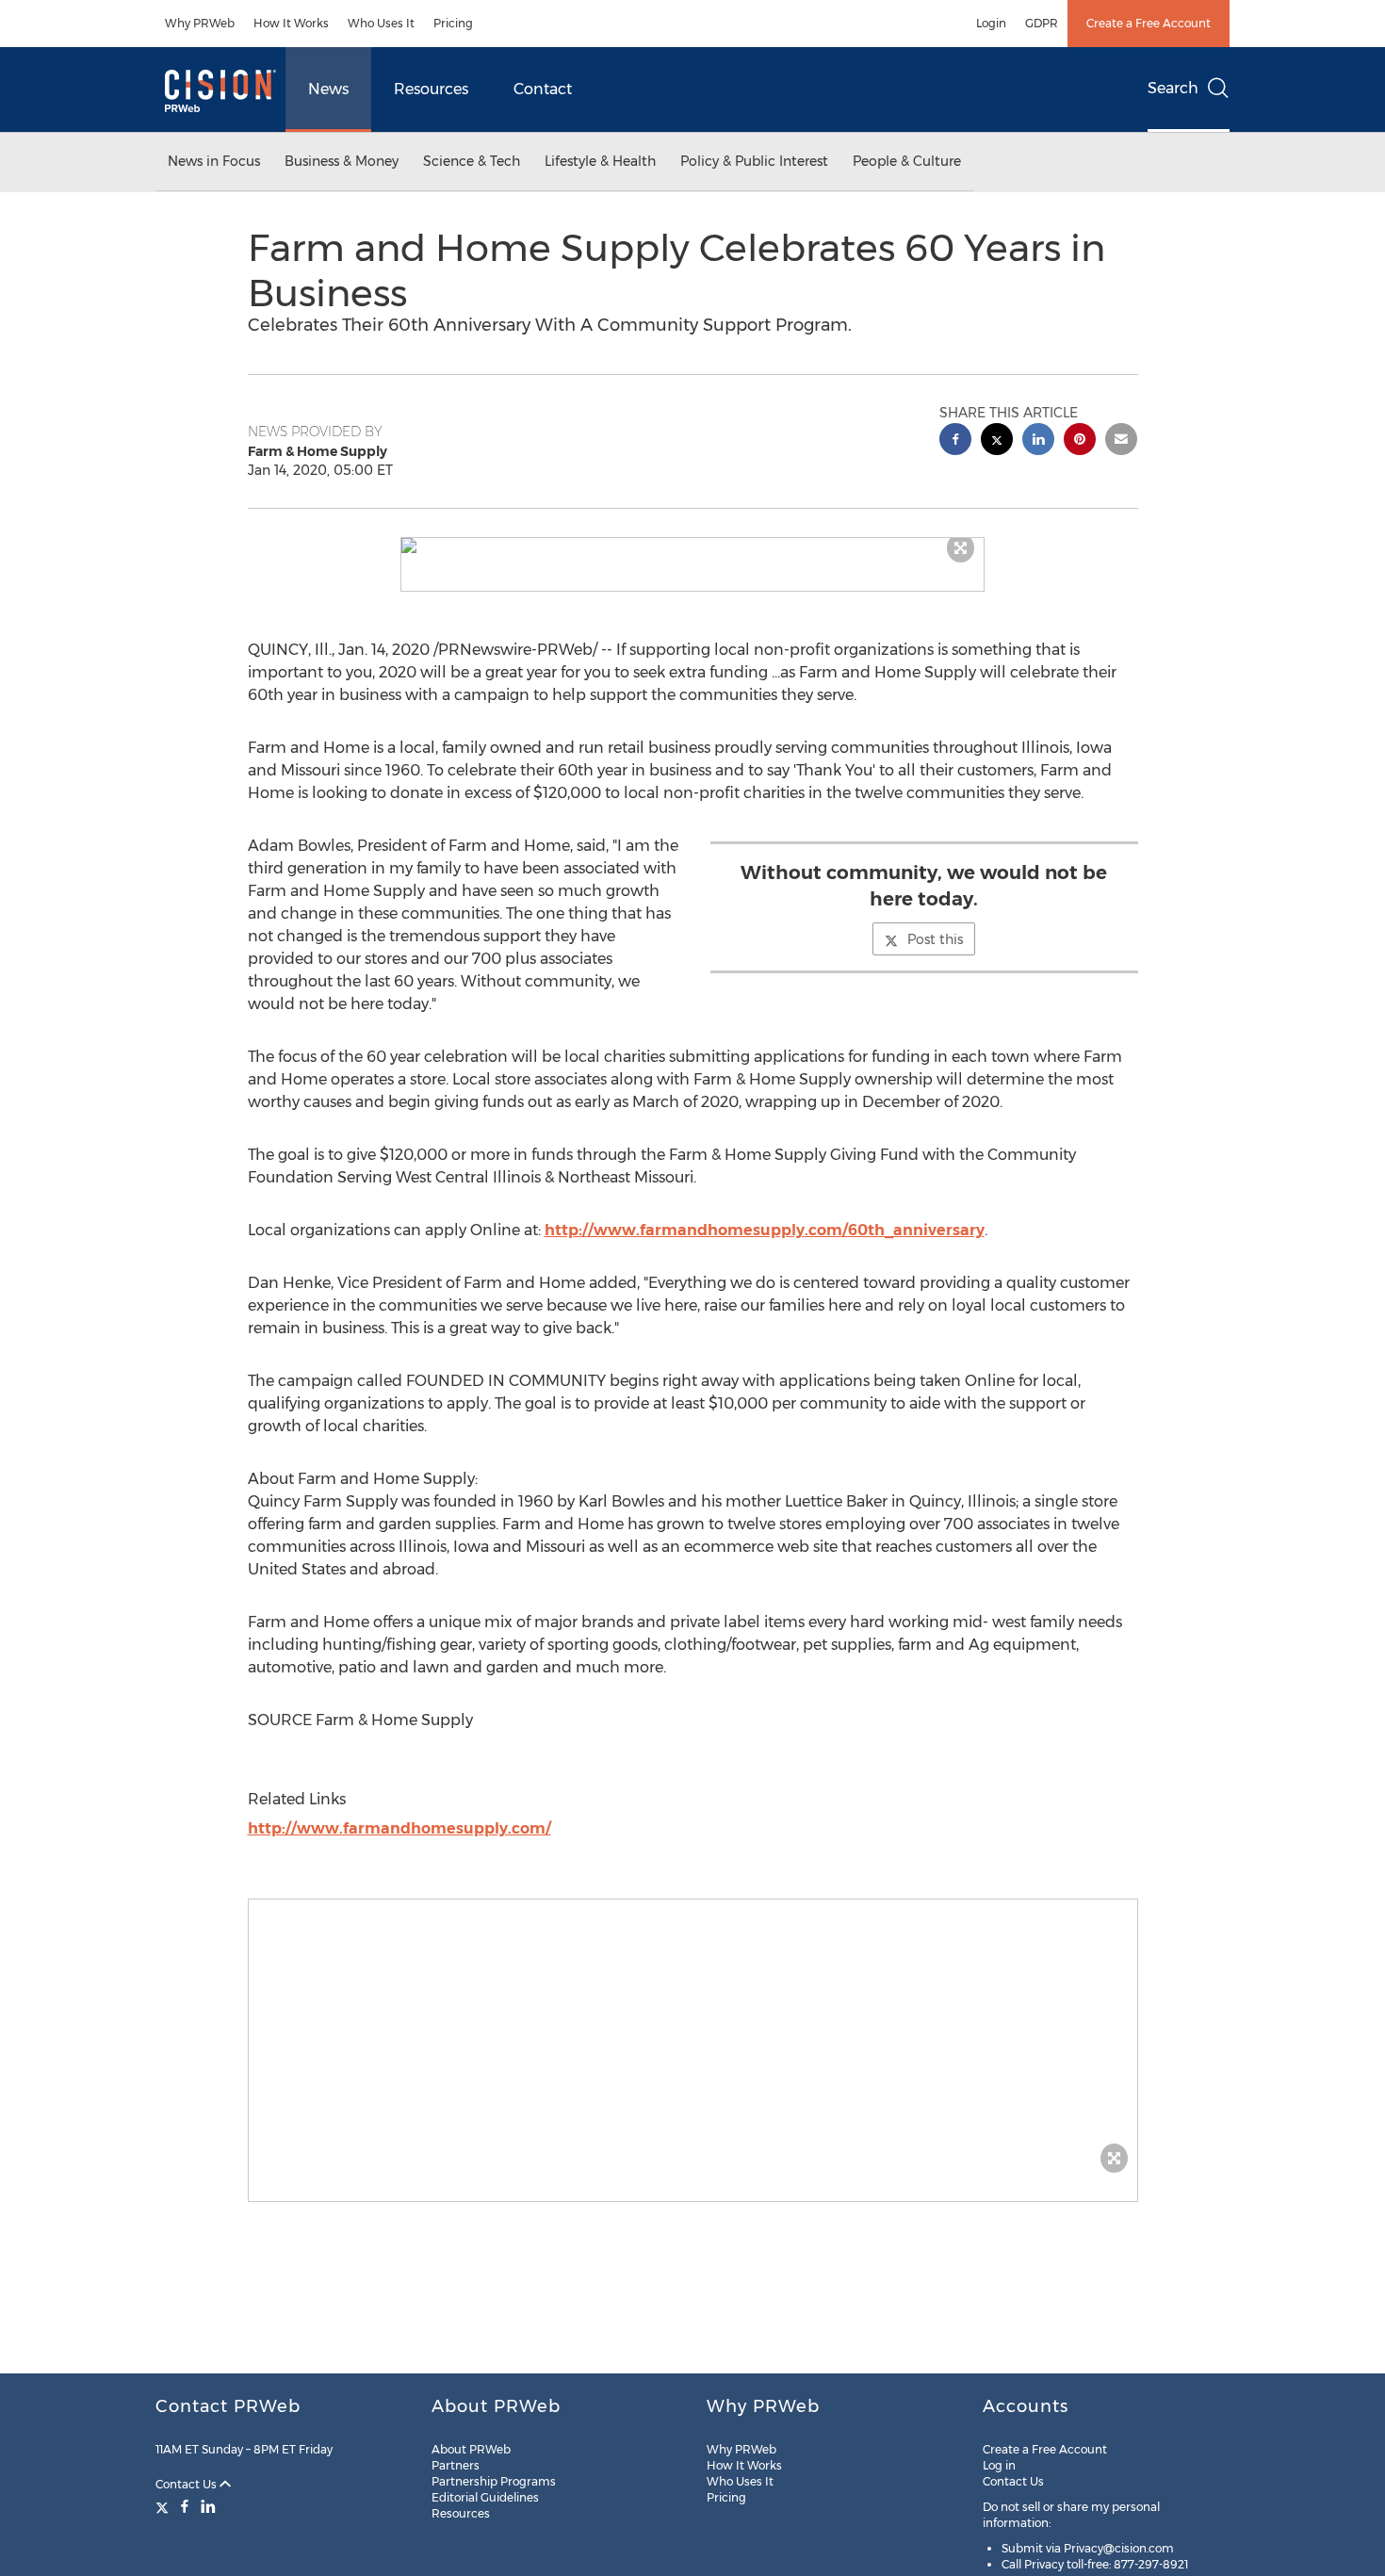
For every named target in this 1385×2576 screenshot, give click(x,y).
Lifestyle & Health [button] (600, 161)
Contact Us (187, 2484)
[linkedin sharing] (1038, 441)
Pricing (453, 23)
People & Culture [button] (907, 161)
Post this (935, 939)
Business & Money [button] (342, 161)
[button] (692, 546)
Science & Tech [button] (472, 161)
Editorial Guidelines (485, 2497)
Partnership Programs (494, 2481)
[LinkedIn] (208, 2506)
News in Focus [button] (214, 161)
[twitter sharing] (997, 441)
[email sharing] (1121, 441)
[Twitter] (164, 2506)
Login (991, 23)
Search (1173, 88)
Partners (456, 2465)
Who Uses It (381, 23)
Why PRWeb (200, 23)
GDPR (1042, 23)
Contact (543, 89)
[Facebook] (185, 2506)
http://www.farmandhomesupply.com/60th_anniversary (765, 1230)
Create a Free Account (1149, 23)
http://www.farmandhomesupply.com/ (399, 1828)
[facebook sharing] (955, 441)
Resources (431, 89)
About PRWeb (471, 2449)
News (328, 89)
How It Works (291, 23)
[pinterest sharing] (1080, 441)
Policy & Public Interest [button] (754, 161)
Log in (999, 2465)
